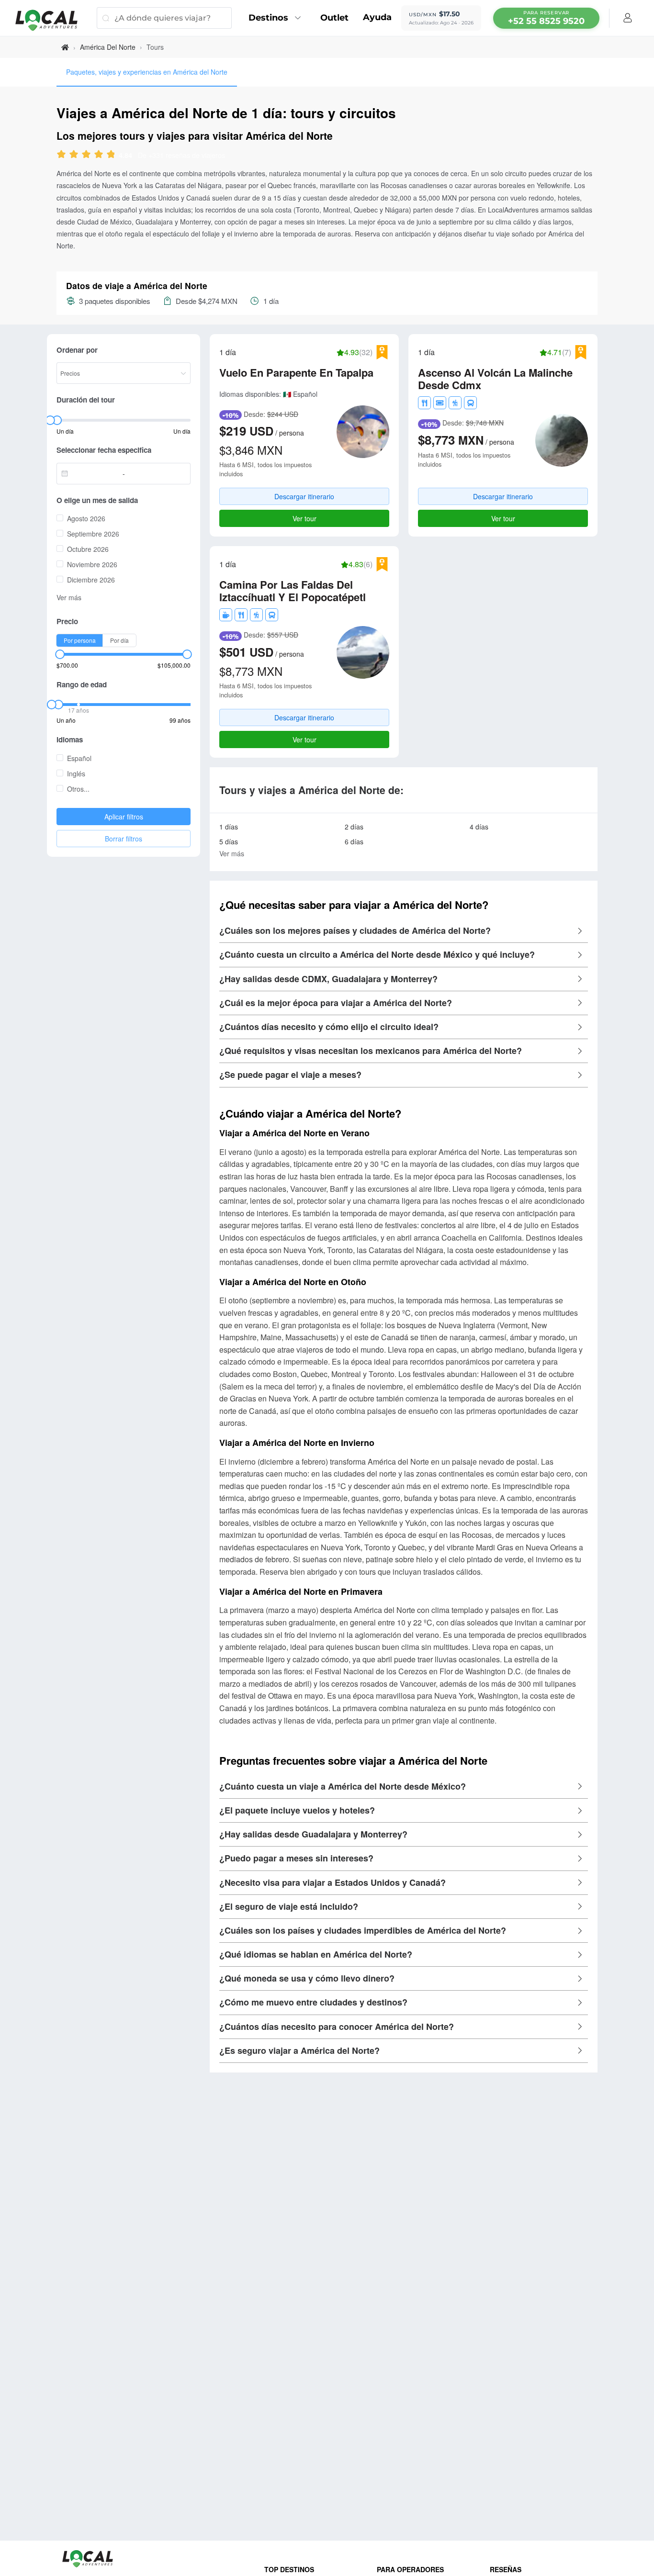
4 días (479, 827)
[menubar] (546, 18)
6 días (354, 841)
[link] (65, 47)
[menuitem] (277, 18)
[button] (404, 931)
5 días (229, 841)
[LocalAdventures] (51, 20)
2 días (354, 827)
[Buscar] (106, 18)
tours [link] (155, 47)
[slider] (94, 155)
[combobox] (92, 473)
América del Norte (108, 47)
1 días (229, 827)
